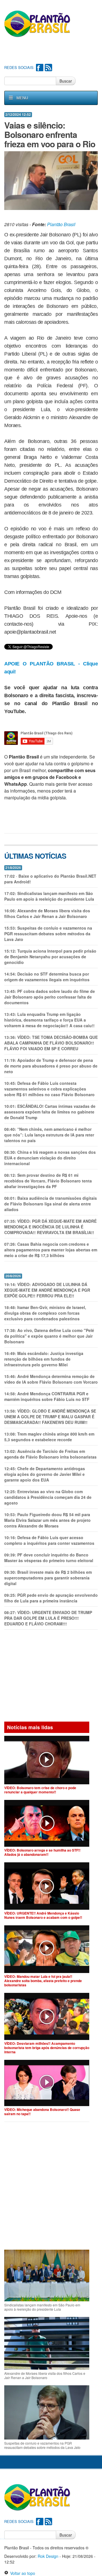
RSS (48, 68)
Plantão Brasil (61, 224)
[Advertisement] (53, 51)
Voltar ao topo (22, 2573)
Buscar (66, 81)
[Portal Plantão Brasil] (38, 24)
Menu (22, 98)
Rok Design (48, 2556)
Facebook (40, 68)
